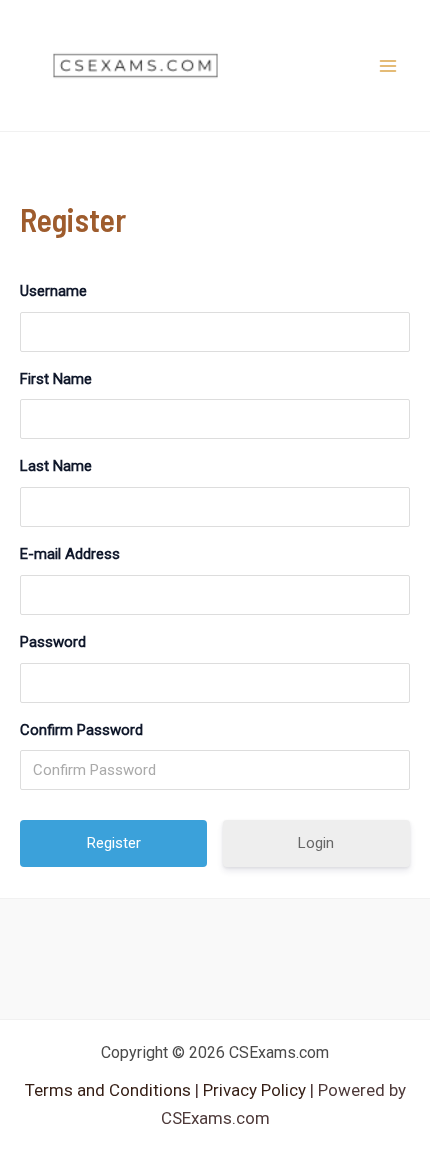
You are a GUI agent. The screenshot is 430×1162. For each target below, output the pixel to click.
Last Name (56, 466)
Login (316, 843)
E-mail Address (70, 554)
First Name (56, 379)
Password (53, 642)
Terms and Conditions (110, 1090)
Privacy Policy (252, 1090)
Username (53, 291)
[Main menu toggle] (388, 66)
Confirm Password (81, 730)
